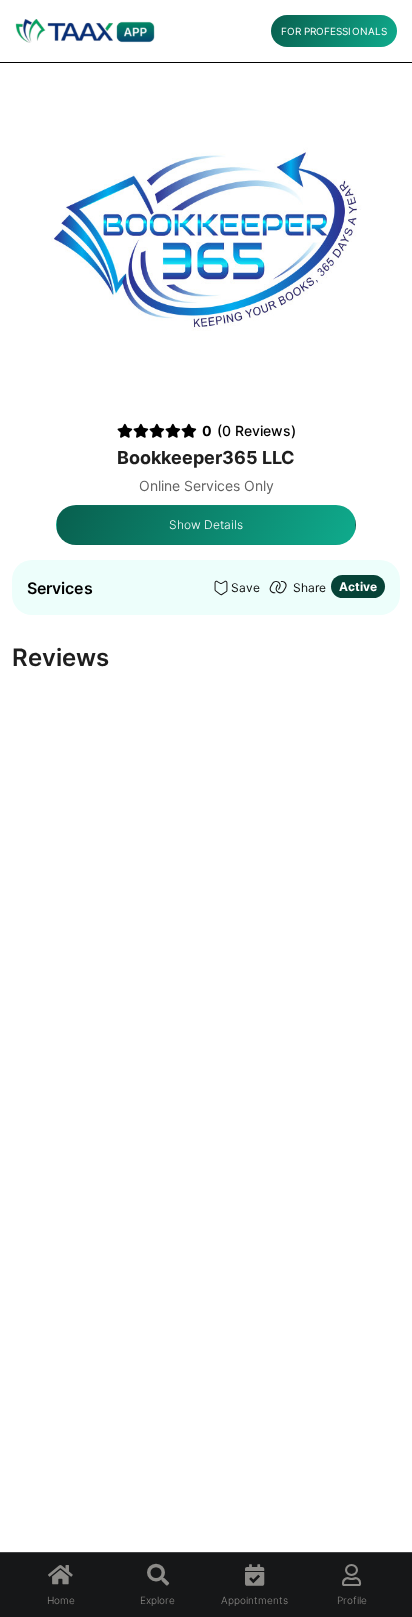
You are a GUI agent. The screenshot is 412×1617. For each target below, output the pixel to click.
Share (309, 587)
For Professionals (334, 31)
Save (245, 587)
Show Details (206, 524)
